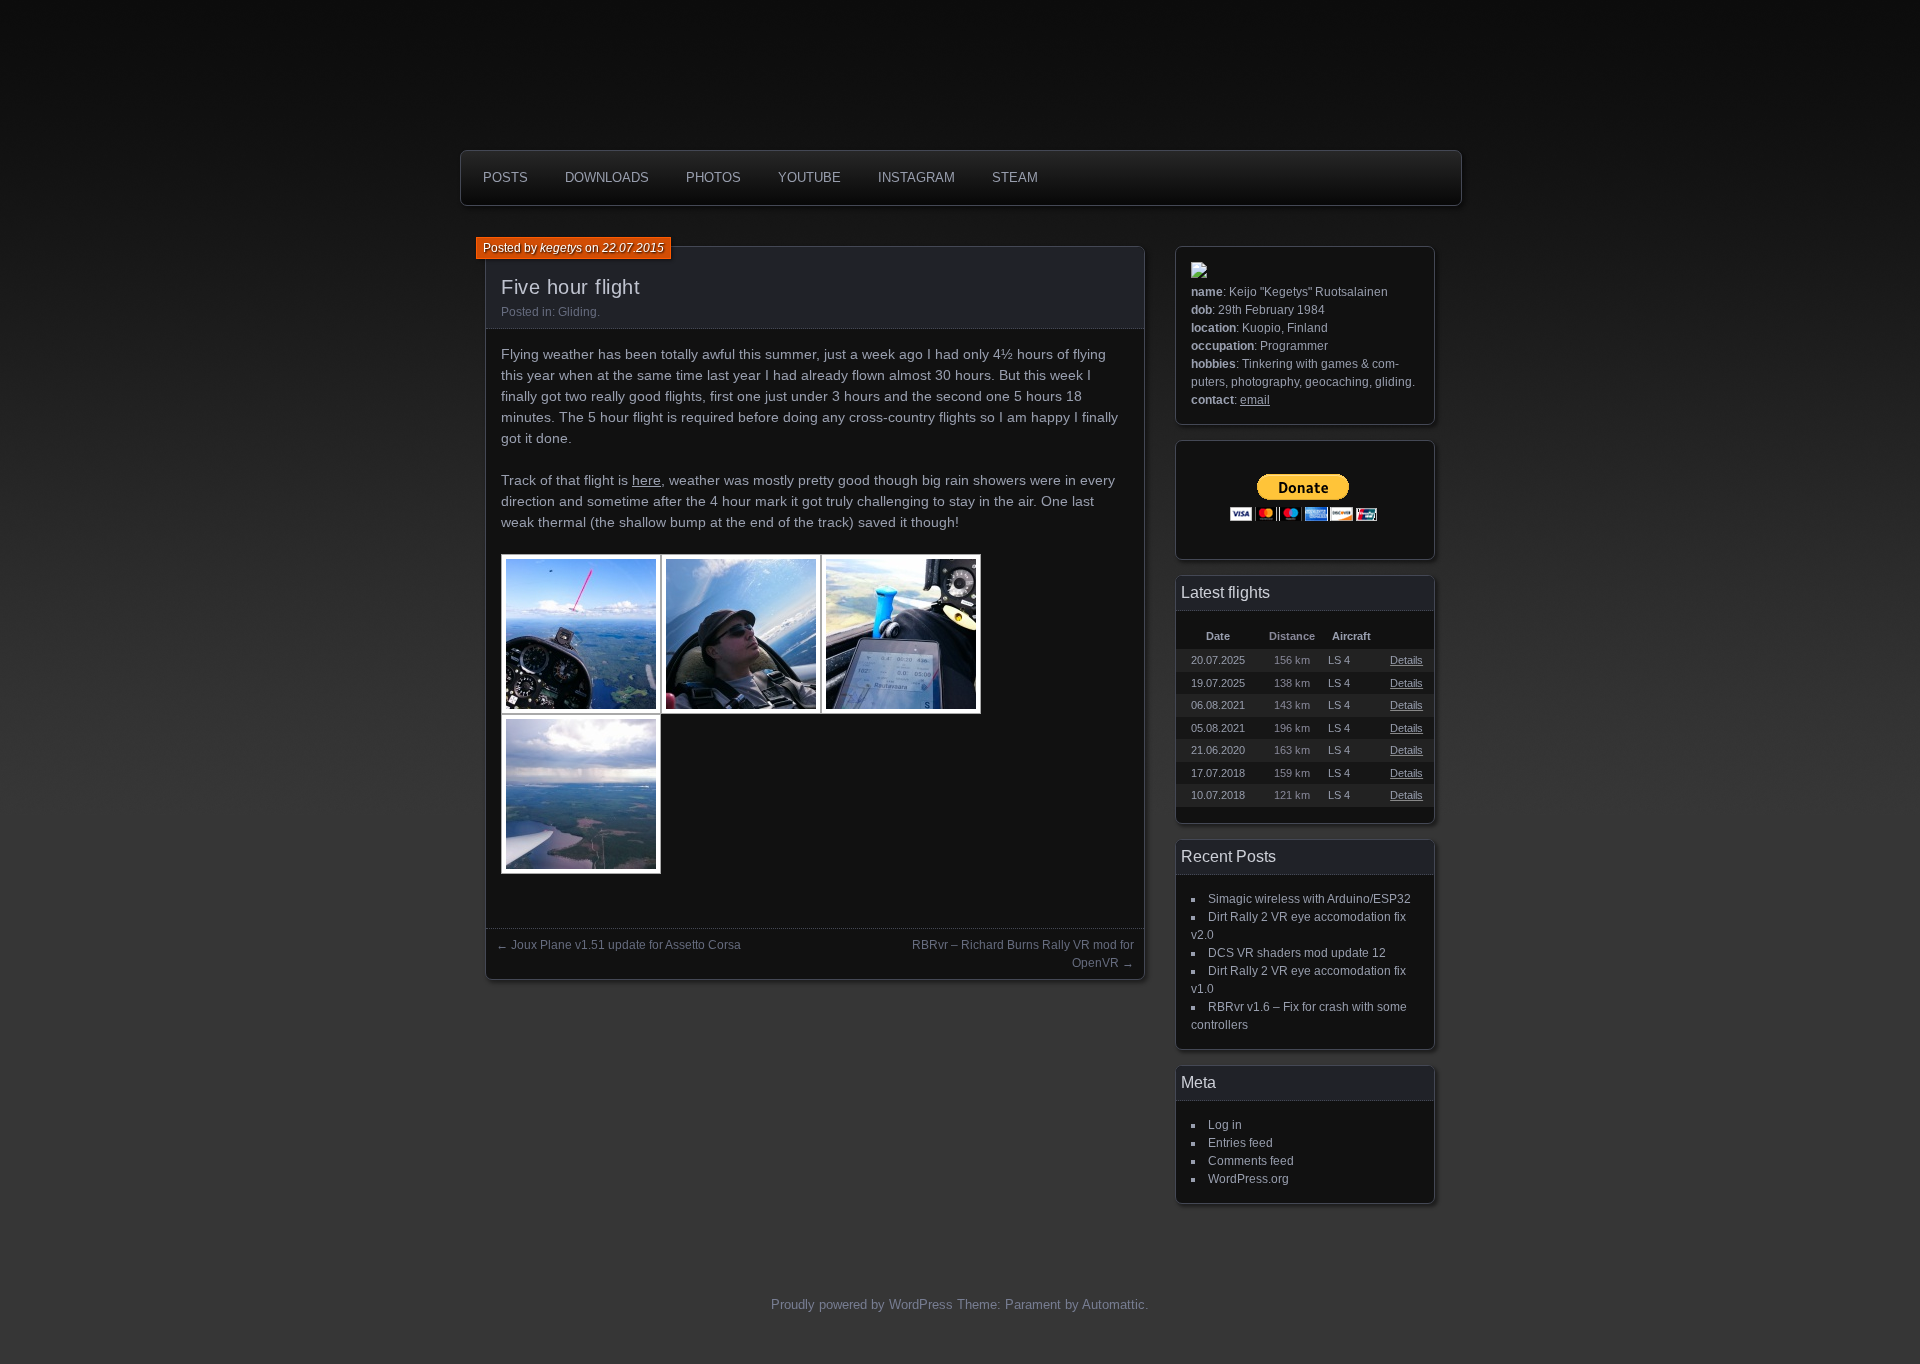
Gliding (577, 312)
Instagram (916, 177)
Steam (1015, 177)
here (646, 480)
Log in (1225, 1125)
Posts (505, 177)
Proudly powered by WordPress (862, 1304)
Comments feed (1251, 1161)
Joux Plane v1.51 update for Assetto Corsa (626, 945)
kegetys (561, 248)
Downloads (607, 177)
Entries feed (1240, 1143)
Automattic (1113, 1304)
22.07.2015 (633, 248)
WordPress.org (1248, 1179)
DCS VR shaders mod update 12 (1297, 953)
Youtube (809, 177)
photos (713, 177)
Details (1406, 660)
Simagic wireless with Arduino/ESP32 (1309, 899)
